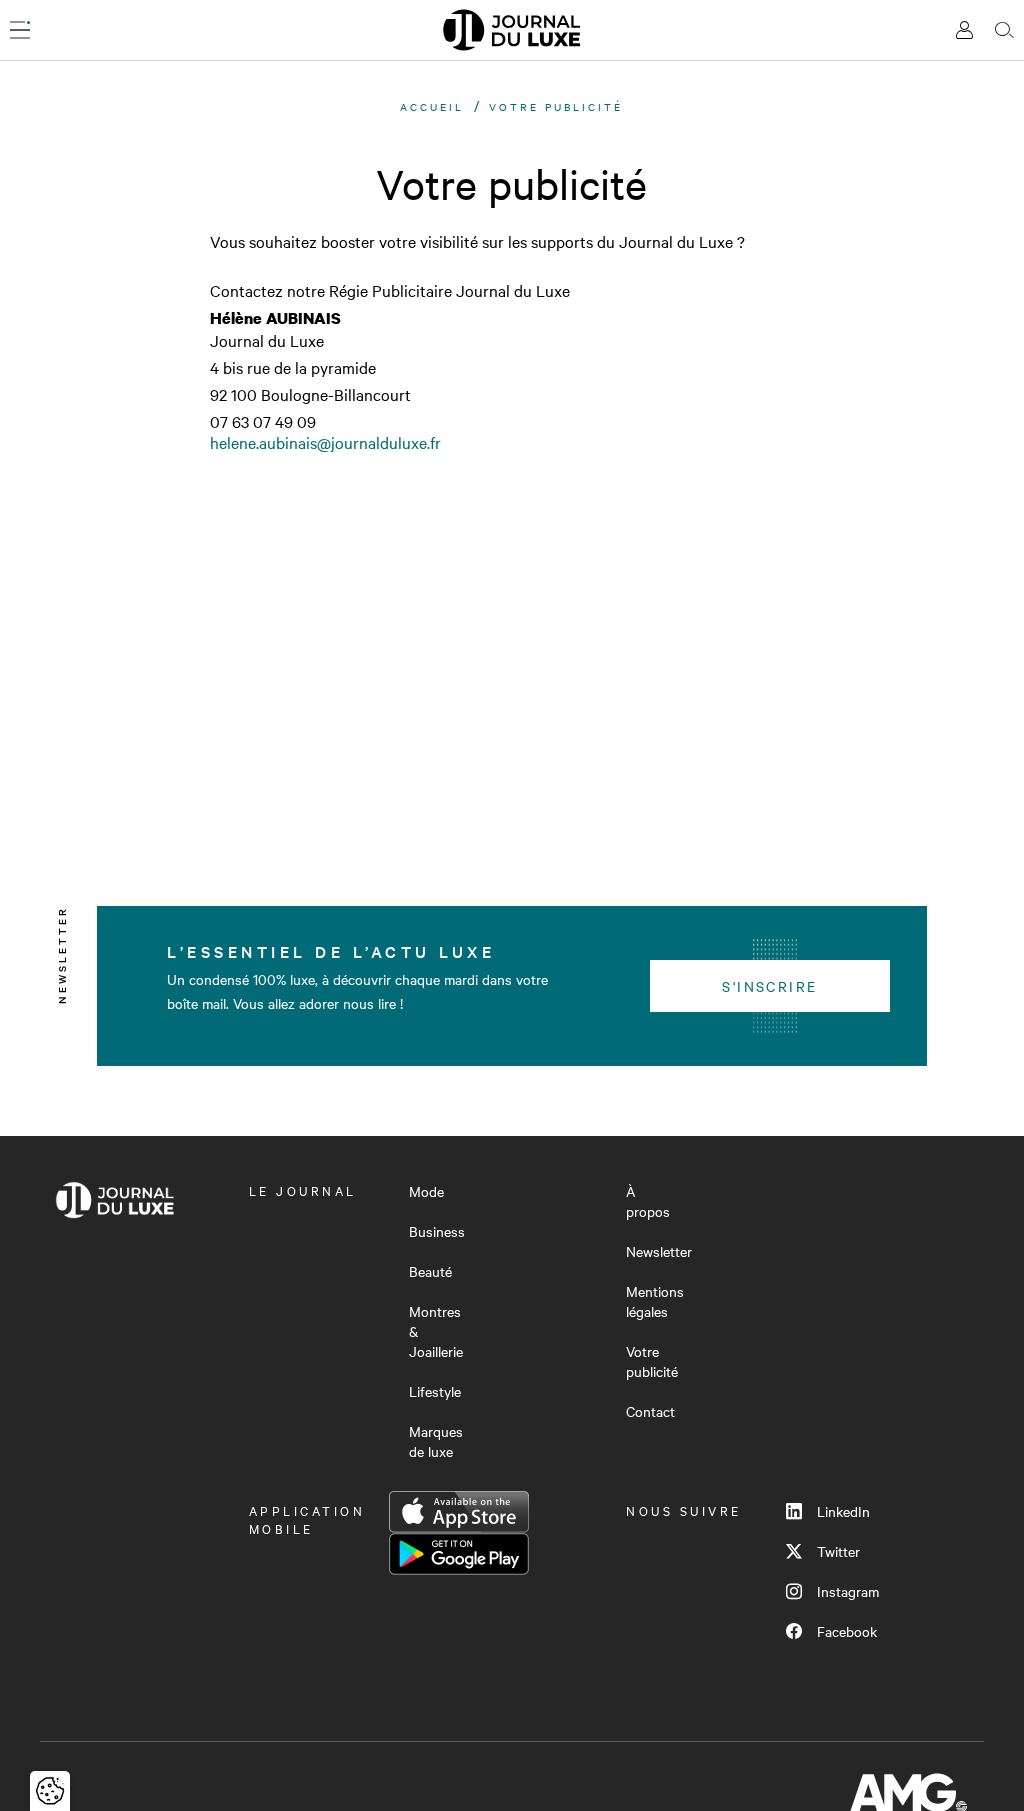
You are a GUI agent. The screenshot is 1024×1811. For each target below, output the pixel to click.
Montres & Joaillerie (436, 1331)
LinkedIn (843, 1511)
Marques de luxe (436, 1441)
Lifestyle (435, 1391)
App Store (459, 1512)
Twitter (838, 1551)
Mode (426, 1191)
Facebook (847, 1631)
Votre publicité (652, 1361)
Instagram (848, 1591)
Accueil (432, 106)
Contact (650, 1411)
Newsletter (659, 1251)
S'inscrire (769, 986)
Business (437, 1231)
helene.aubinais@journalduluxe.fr (325, 442)
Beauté (430, 1271)
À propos (648, 1201)
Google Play (459, 1554)
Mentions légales (655, 1301)
